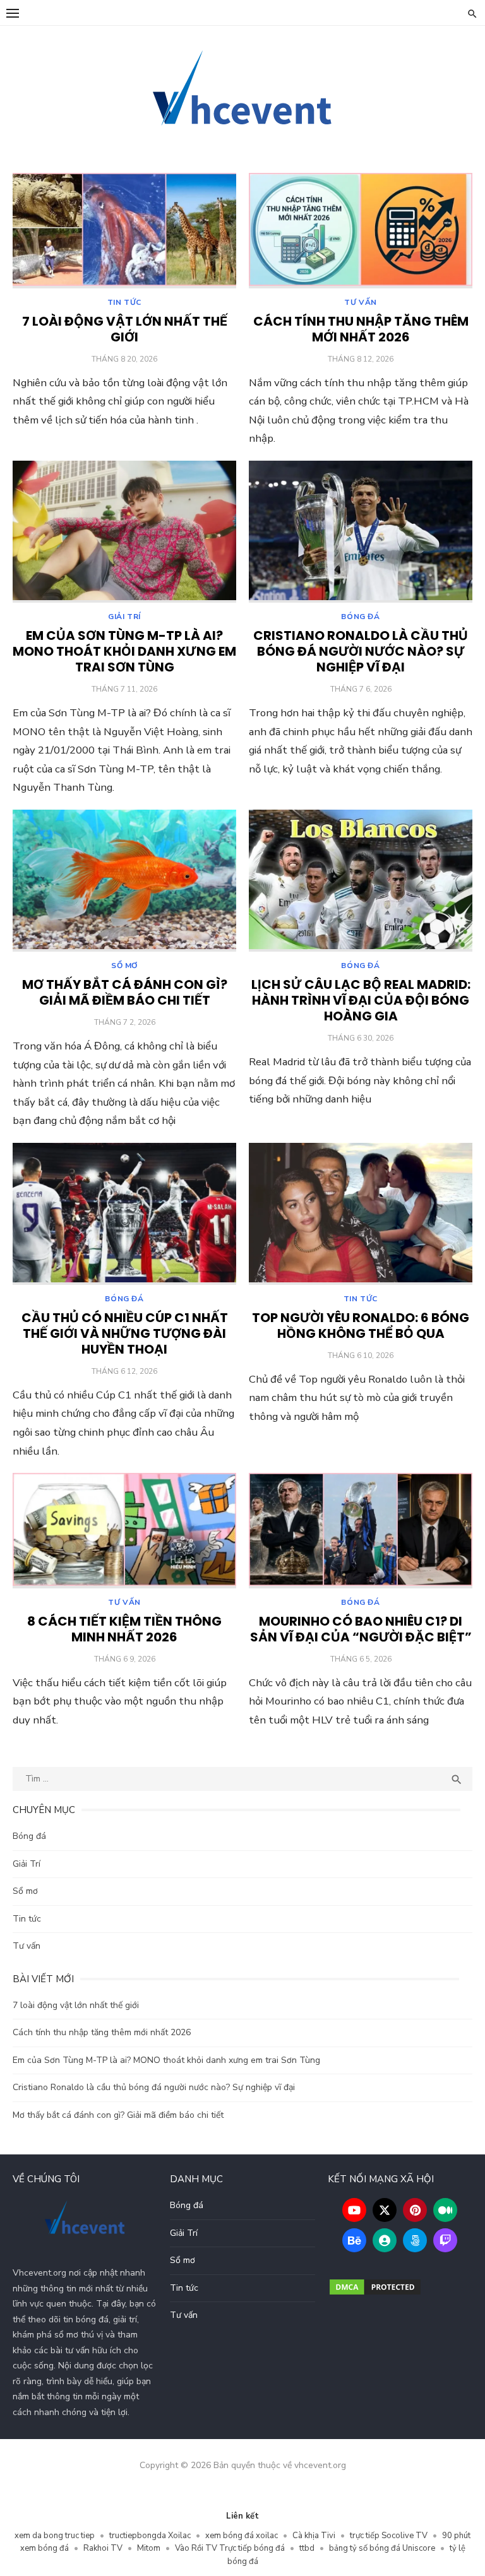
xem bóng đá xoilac (242, 2536)
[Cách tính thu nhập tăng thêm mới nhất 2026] (361, 231)
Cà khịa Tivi (314, 2536)
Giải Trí (124, 617)
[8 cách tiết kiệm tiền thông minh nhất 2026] (124, 1531)
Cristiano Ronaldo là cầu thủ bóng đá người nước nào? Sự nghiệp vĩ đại (361, 651)
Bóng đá (360, 617)
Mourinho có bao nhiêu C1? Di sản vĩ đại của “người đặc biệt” (361, 1629)
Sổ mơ (124, 966)
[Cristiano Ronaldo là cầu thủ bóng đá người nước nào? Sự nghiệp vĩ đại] (361, 532)
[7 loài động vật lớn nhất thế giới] (124, 231)
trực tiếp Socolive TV (389, 2536)
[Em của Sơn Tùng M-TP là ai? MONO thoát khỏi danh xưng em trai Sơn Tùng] (124, 532)
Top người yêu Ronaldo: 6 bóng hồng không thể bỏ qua (361, 1326)
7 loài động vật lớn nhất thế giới (125, 329)
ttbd (307, 2548)
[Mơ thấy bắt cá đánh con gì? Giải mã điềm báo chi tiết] (124, 881)
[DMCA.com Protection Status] (375, 2294)
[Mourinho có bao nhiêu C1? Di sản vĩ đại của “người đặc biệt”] (361, 1531)
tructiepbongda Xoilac (150, 2536)
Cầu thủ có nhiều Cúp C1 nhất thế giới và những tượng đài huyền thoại (125, 1333)
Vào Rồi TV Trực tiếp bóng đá (230, 2548)
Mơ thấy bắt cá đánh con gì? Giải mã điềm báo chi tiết (125, 992)
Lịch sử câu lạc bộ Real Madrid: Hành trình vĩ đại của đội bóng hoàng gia (361, 1000)
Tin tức (124, 302)
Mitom (149, 2548)
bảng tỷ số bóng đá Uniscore (382, 2548)
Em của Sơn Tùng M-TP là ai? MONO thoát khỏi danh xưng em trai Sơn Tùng (124, 651)
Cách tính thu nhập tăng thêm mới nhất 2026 (361, 329)
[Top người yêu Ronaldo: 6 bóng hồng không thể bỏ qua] (361, 1214)
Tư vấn (361, 302)
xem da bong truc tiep (55, 2536)
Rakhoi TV (103, 2548)
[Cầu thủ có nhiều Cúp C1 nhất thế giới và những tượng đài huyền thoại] (124, 1214)
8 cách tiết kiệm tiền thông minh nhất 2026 (124, 1629)
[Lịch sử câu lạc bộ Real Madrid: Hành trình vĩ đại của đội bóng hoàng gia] (361, 881)
